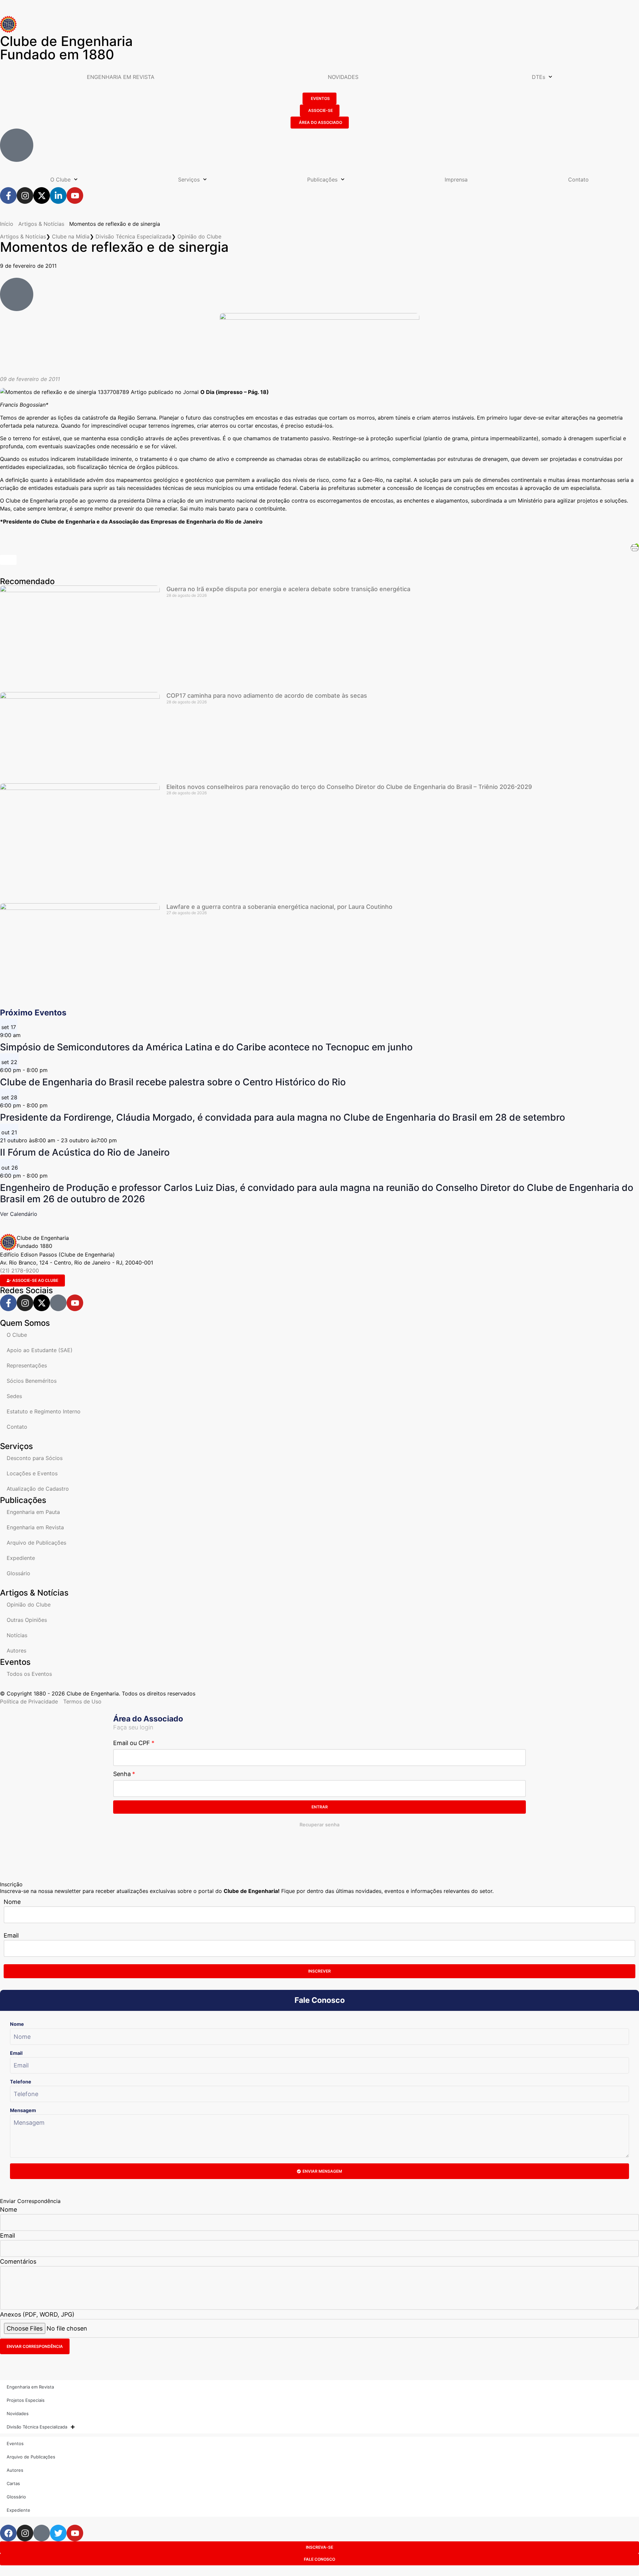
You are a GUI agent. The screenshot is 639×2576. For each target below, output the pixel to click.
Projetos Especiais (26, 2400)
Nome (12, 1902)
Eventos (15, 2443)
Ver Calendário (19, 1214)
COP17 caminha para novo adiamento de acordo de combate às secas (267, 696)
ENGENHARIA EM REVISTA (121, 77)
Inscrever (319, 1971)
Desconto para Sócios (35, 1458)
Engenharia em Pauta (33, 1512)
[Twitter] (58, 2533)
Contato (578, 180)
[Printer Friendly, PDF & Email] (635, 547)
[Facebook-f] (8, 195)
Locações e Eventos (32, 1473)
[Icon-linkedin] (58, 1303)
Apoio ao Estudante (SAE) (40, 1350)
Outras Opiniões (27, 1620)
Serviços (189, 180)
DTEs (538, 77)
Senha (122, 1774)
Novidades (18, 2413)
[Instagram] (25, 195)
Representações (27, 1365)
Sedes (14, 1396)
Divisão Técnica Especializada (133, 236)
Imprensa (456, 180)
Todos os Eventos (29, 1674)
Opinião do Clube (199, 236)
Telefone (21, 2082)
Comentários (18, 2261)
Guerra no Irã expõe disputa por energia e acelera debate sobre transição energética (288, 589)
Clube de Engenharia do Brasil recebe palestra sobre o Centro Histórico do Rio (173, 1082)
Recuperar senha (319, 1825)
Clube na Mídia (71, 236)
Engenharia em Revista (35, 1527)
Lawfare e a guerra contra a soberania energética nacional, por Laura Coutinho (279, 907)
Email (11, 1935)
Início (7, 224)
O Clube (60, 180)
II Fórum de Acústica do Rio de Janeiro (85, 1152)
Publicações (322, 180)
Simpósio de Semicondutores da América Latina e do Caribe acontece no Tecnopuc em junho (206, 1047)
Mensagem (23, 2110)
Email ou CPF (132, 1743)
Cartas (13, 2483)
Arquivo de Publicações (36, 1543)
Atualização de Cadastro (38, 1489)
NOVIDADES (343, 77)
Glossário (18, 1573)
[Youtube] (75, 195)
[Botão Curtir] (8, 560)
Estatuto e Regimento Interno (44, 1411)
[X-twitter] (42, 195)
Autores (16, 1651)
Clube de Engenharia (66, 48)
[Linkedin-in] (58, 195)
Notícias (17, 1635)
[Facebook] (8, 2533)
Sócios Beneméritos (32, 1381)
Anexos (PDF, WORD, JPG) (37, 2314)
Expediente (21, 1558)
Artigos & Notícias (41, 224)
